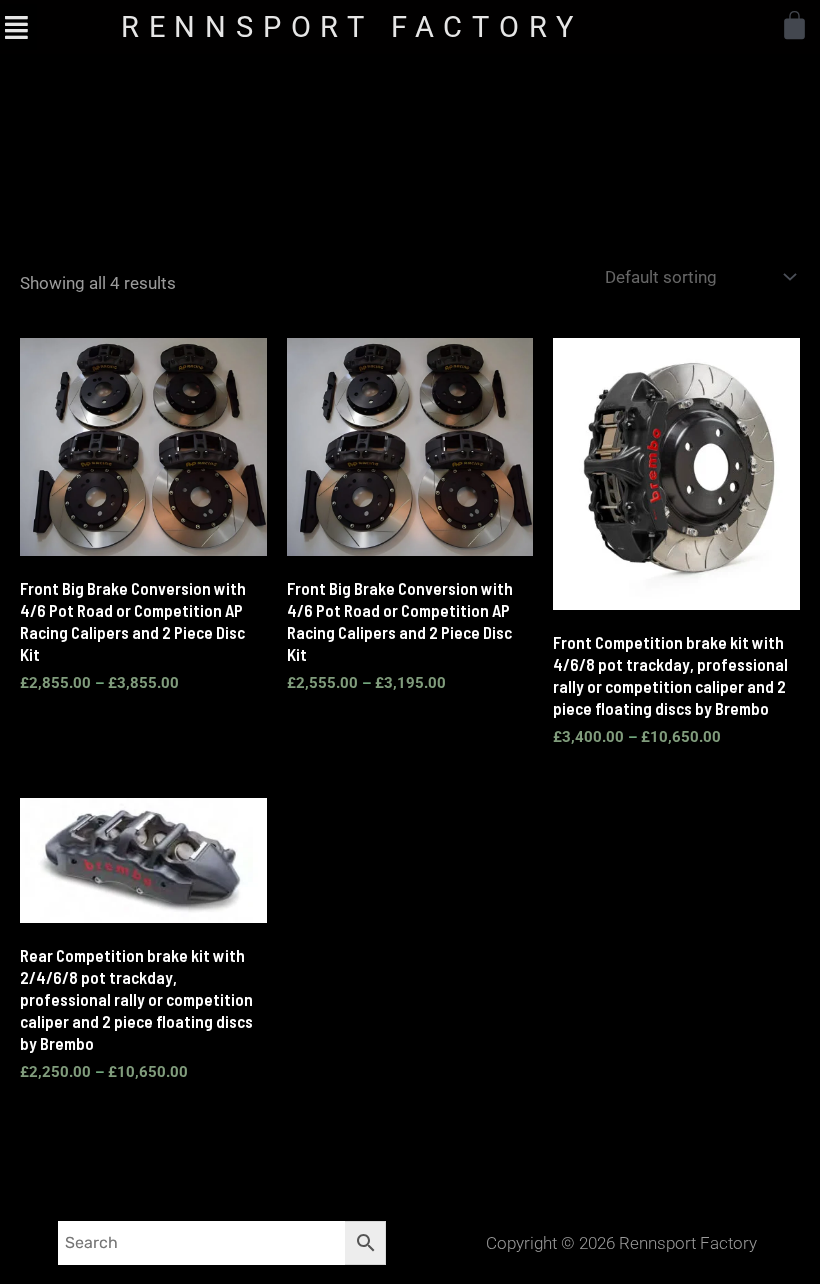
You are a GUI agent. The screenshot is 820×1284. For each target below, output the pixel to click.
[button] (16, 26)
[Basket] (794, 25)
